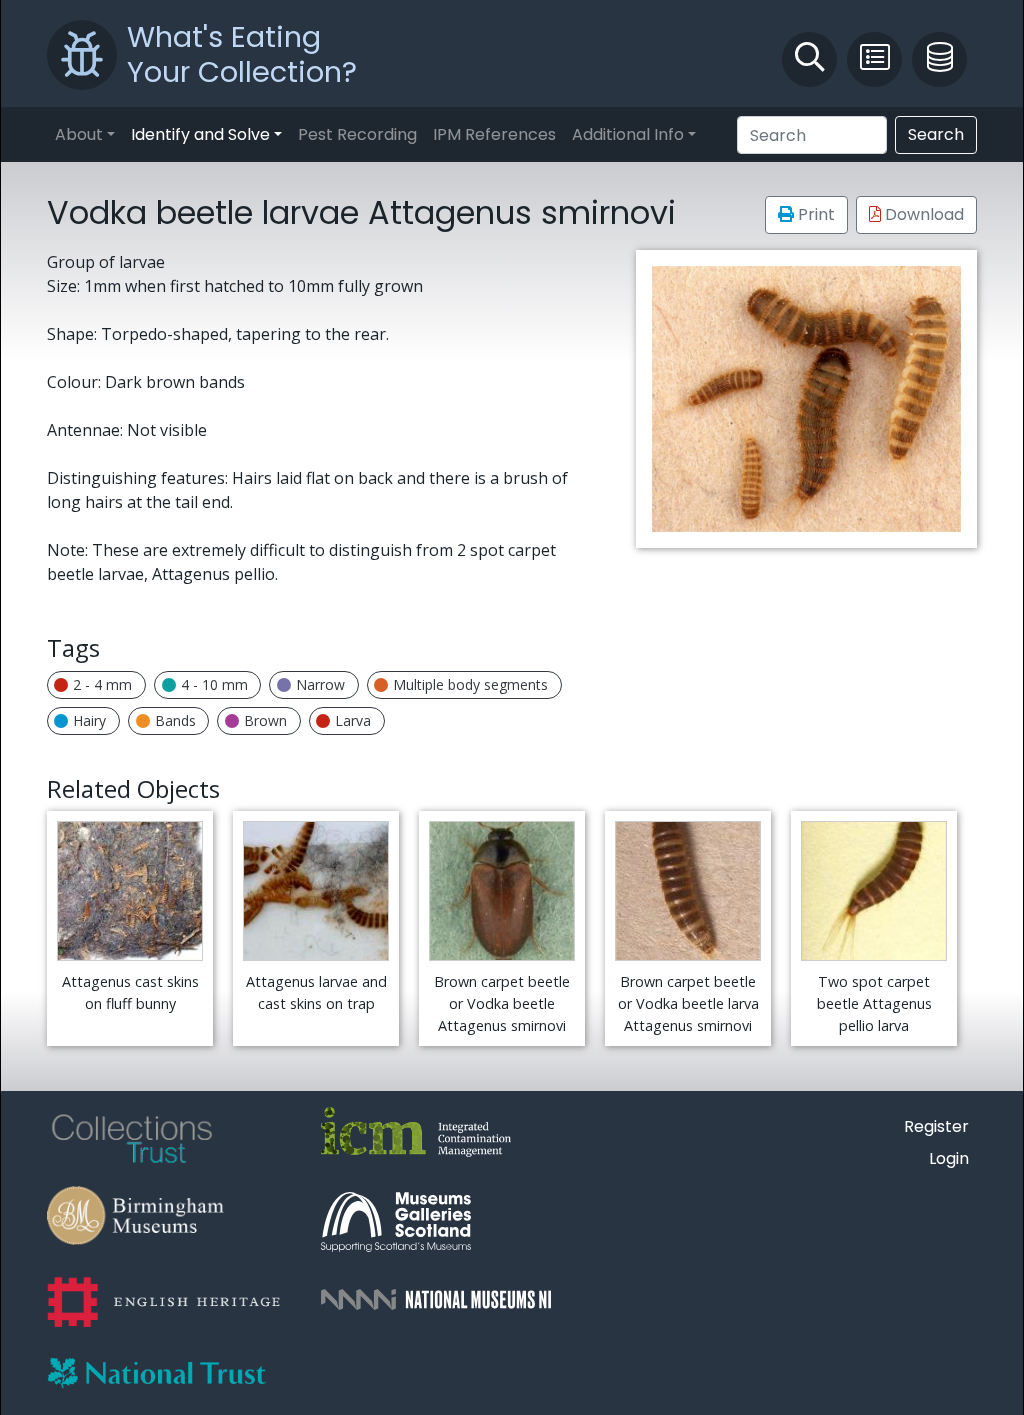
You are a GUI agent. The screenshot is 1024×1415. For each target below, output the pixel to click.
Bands (175, 720)
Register (936, 1126)
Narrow (320, 684)
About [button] (79, 134)
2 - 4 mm (102, 684)
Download (922, 214)
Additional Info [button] (628, 134)
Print (814, 214)
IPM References (494, 134)
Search (936, 134)
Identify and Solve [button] (200, 134)
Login (949, 1158)
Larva (353, 720)
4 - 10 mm (214, 684)
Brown (265, 720)
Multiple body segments (470, 684)
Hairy (89, 720)
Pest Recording (357, 134)
